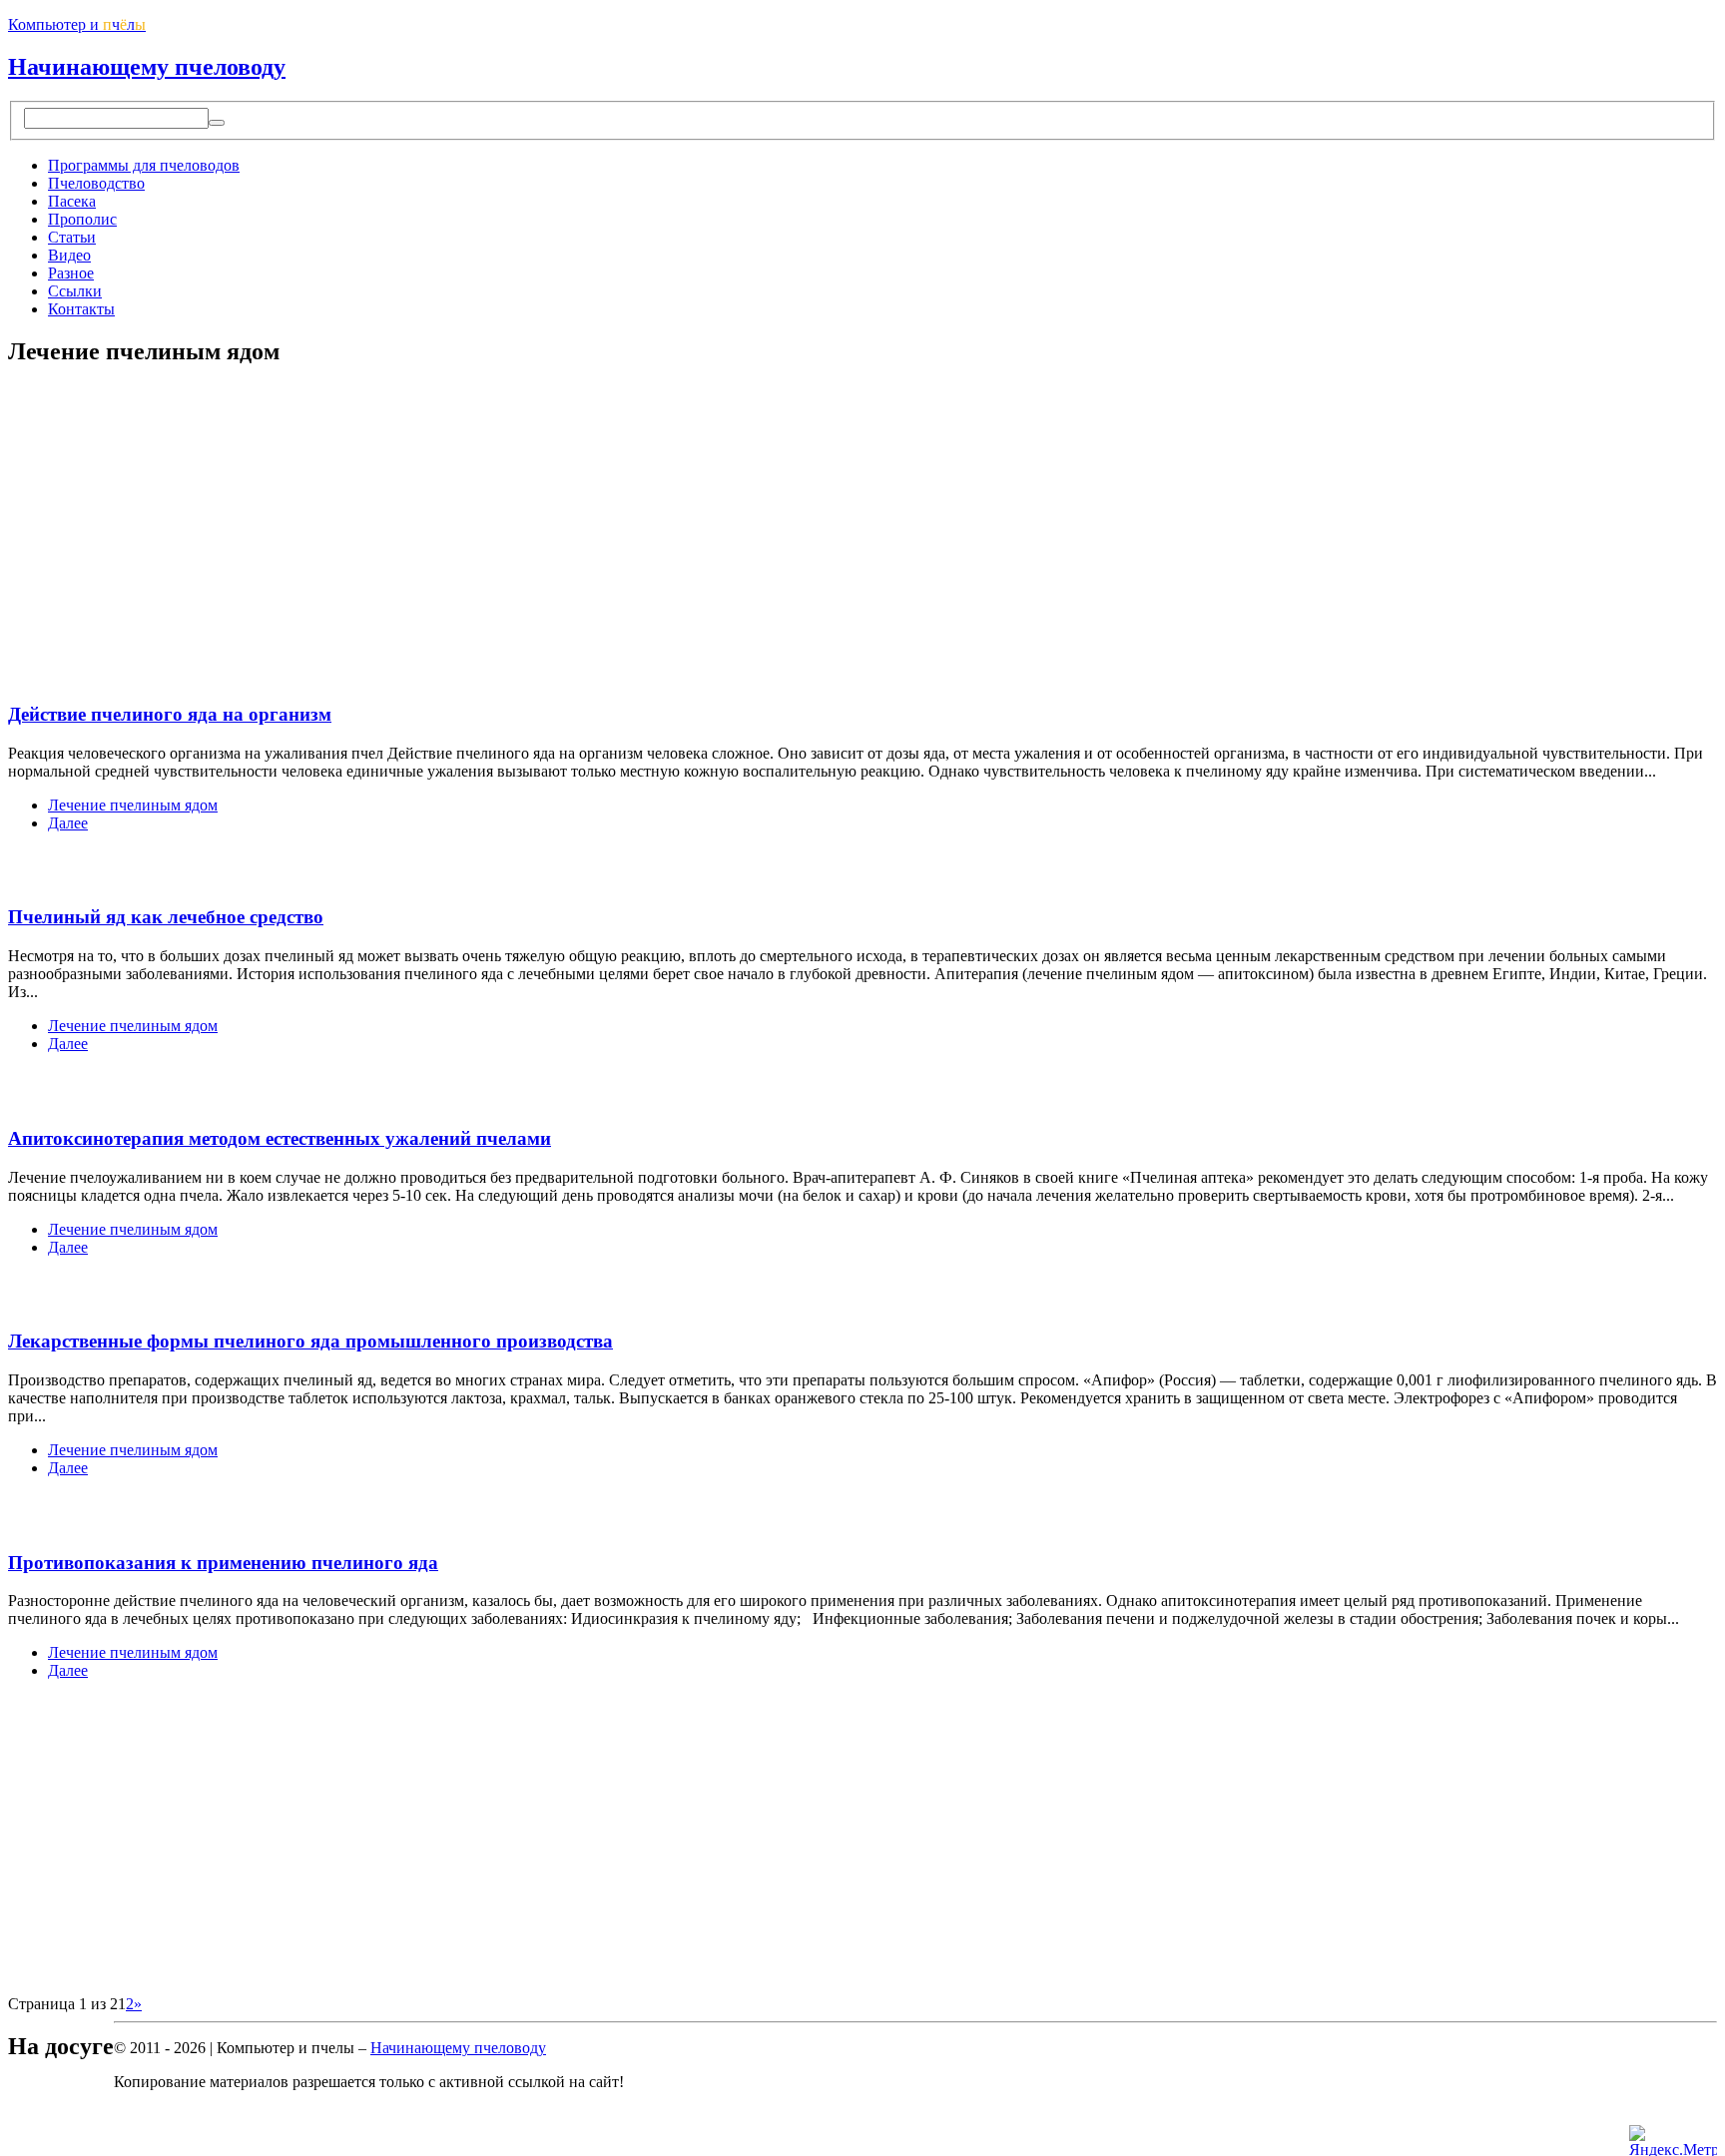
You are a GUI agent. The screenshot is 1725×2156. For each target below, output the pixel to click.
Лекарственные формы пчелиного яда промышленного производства (310, 1341)
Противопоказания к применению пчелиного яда (223, 1563)
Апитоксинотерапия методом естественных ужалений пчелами (280, 1138)
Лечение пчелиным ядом (133, 805)
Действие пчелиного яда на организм (170, 714)
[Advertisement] (176, 525)
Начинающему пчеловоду (147, 67)
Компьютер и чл (77, 24)
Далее (68, 823)
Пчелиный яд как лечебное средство (166, 917)
